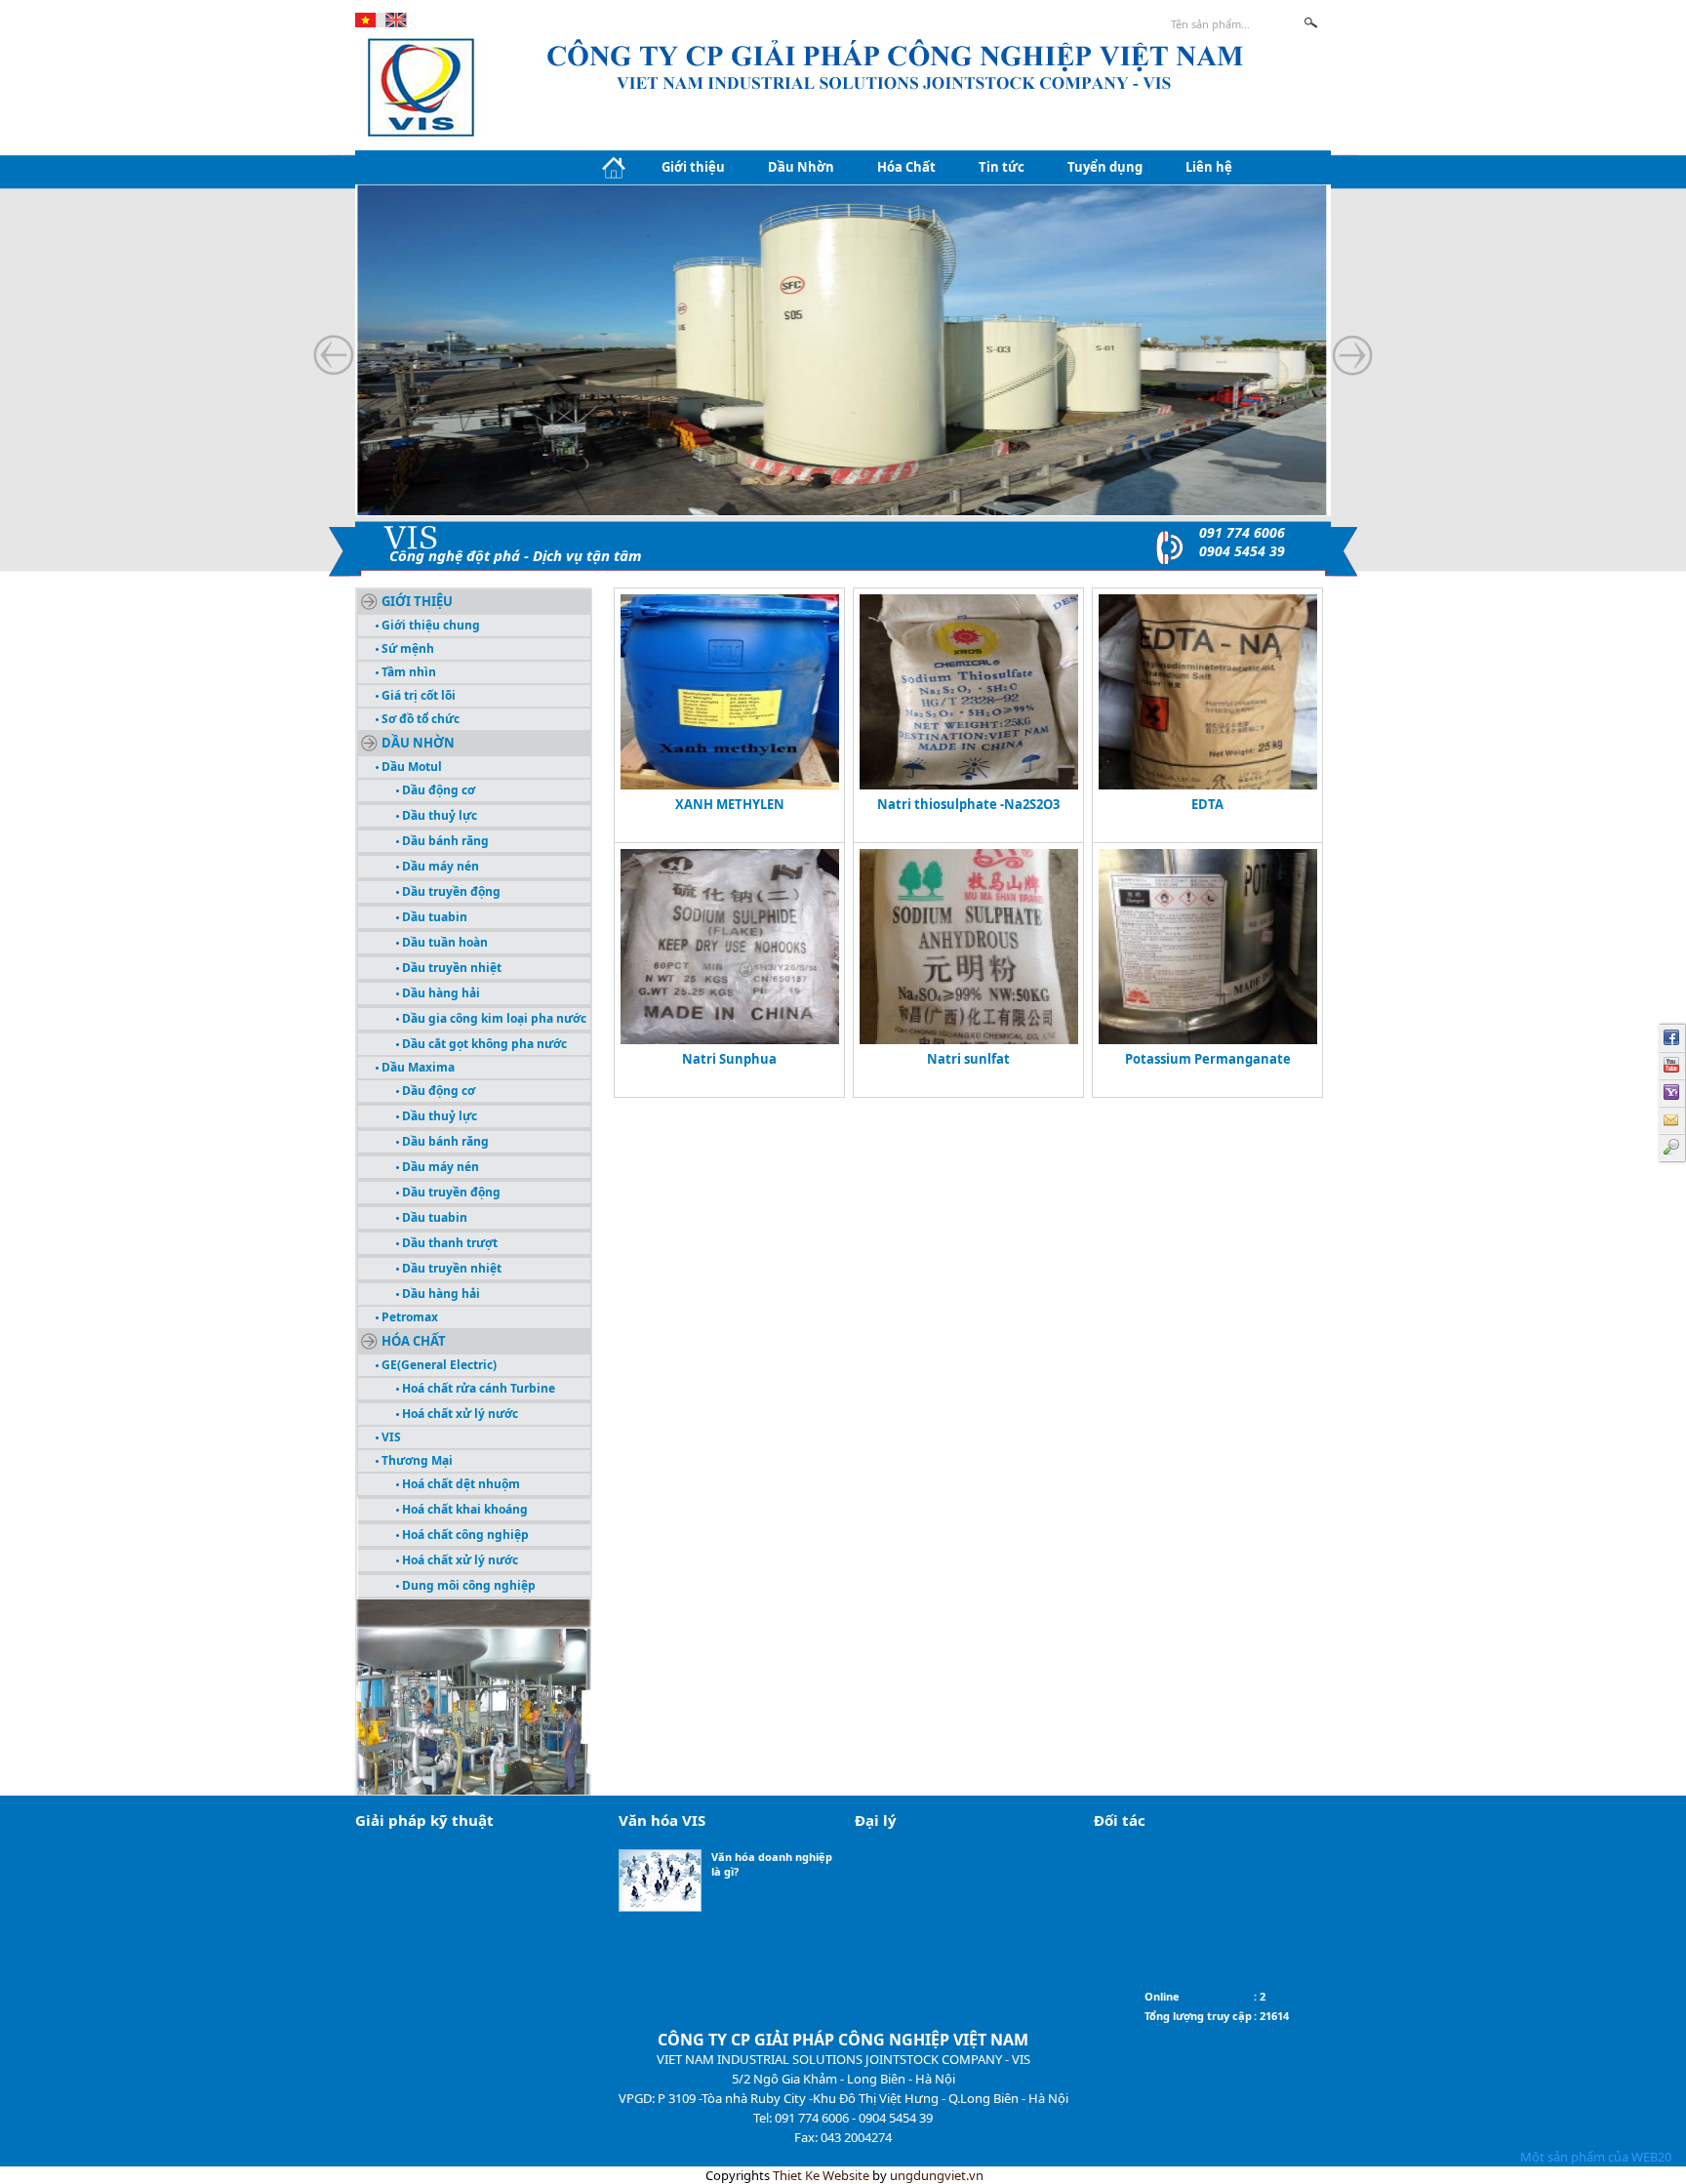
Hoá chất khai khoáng (463, 1509)
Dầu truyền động (450, 891)
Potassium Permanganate (1208, 1059)
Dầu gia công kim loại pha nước (493, 1018)
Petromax (408, 1317)
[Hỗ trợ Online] (1672, 1093)
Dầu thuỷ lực (438, 815)
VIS (390, 1437)
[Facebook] (1672, 1038)
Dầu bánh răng (444, 841)
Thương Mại (416, 1460)
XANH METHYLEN (730, 804)
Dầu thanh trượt (448, 1243)
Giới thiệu (693, 167)
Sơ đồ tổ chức (419, 719)
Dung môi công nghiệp (467, 1585)
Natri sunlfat (968, 1059)
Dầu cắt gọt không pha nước (483, 1044)
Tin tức (1002, 167)
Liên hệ (1209, 167)
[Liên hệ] (1672, 1120)
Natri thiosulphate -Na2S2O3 (968, 804)
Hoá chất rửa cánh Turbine (477, 1388)
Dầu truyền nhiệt (450, 968)
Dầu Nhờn (801, 167)
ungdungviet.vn (937, 2175)
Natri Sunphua (729, 1059)
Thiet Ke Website (821, 2175)
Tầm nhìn (407, 672)
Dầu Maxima (417, 1067)
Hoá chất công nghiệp (464, 1535)
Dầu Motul (410, 767)
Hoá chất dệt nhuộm (460, 1484)
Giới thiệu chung (429, 625)
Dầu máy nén (439, 866)
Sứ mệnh (406, 648)
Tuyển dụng (1105, 167)
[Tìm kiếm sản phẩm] (1672, 1148)
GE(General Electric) (438, 1365)
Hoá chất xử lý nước (459, 1414)
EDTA (1207, 804)
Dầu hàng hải (440, 993)
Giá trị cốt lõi (417, 695)
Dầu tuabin (433, 917)
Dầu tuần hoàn (443, 942)
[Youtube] (1672, 1066)
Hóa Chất (906, 167)
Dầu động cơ (437, 790)
